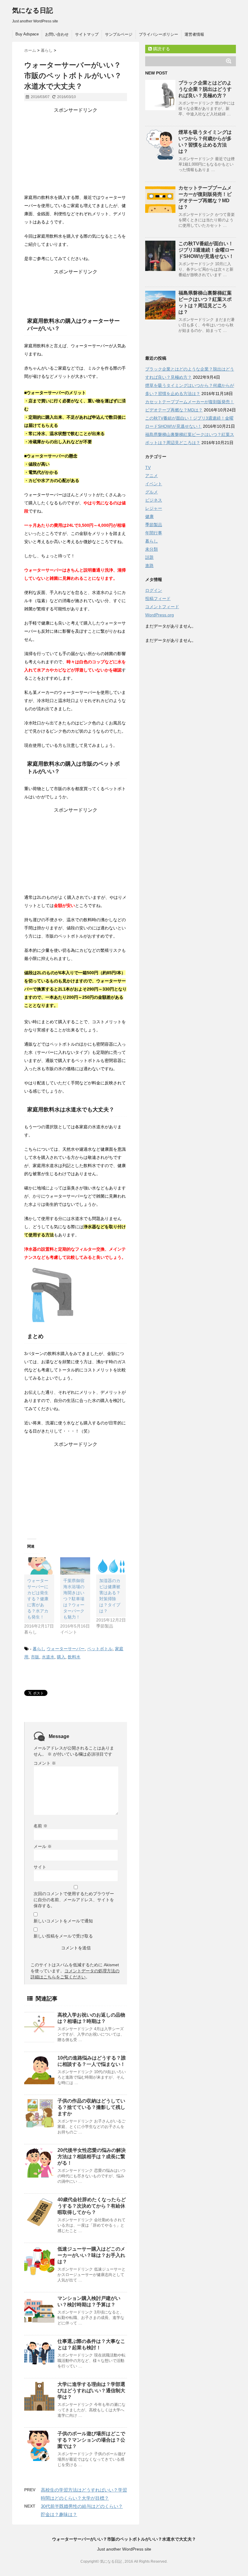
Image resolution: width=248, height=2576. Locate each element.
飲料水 (74, 1657)
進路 (149, 566)
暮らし (39, 1649)
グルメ (152, 492)
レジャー (154, 508)
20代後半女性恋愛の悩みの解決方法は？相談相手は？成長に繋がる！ (92, 2157)
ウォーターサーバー (66, 1649)
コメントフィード (162, 607)
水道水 (48, 1657)
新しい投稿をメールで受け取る (63, 1936)
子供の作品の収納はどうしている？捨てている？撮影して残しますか (91, 2107)
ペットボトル (100, 1649)
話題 (149, 557)
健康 (149, 516)
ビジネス (154, 500)
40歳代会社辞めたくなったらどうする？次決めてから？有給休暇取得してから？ (92, 2206)
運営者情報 (194, 34)
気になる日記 (33, 10)
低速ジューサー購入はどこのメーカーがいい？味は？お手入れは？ (91, 2255)
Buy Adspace (27, 34)
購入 (61, 1657)
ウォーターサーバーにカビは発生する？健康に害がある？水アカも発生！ (38, 1599)
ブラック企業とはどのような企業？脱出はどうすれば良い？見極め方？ (205, 89)
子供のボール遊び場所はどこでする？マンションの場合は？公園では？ (91, 2440)
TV (148, 467)
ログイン (154, 590)
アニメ (152, 476)
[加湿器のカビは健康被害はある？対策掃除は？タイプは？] (111, 1566)
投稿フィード (158, 599)
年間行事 (154, 533)
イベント (154, 484)
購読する (161, 49)
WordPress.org (160, 615)
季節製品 (154, 525)
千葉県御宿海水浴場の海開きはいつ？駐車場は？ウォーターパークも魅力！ (74, 1599)
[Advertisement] (76, 151)
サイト (40, 1867)
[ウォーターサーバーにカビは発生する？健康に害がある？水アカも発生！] (39, 1566)
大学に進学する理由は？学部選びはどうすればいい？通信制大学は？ (91, 2391)
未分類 (152, 549)
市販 (35, 1657)
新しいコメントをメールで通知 (63, 1921)
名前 (41, 1826)
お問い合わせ (57, 34)
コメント (45, 1763)
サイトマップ (87, 34)
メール (43, 1846)
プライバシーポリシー (158, 34)
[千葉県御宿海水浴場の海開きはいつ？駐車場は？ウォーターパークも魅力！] (75, 1566)
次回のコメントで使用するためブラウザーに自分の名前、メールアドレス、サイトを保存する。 (74, 1900)
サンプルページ (119, 34)
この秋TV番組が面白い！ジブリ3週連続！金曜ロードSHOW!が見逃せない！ (206, 250)
